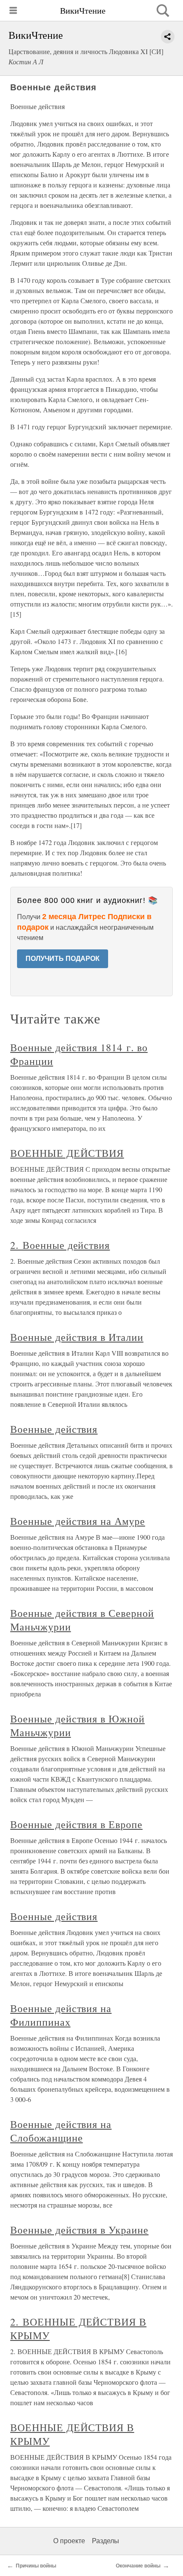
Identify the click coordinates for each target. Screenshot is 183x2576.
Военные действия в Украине (79, 2230)
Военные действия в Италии (77, 1337)
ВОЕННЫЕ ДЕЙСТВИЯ (67, 1153)
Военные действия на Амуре (78, 1521)
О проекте (69, 2541)
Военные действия (54, 1429)
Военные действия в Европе (76, 1824)
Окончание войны (138, 2566)
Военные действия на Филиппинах (61, 2015)
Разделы (106, 2541)
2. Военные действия (60, 1245)
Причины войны (36, 2566)
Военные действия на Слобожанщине (61, 2131)
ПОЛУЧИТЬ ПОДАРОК (63, 959)
